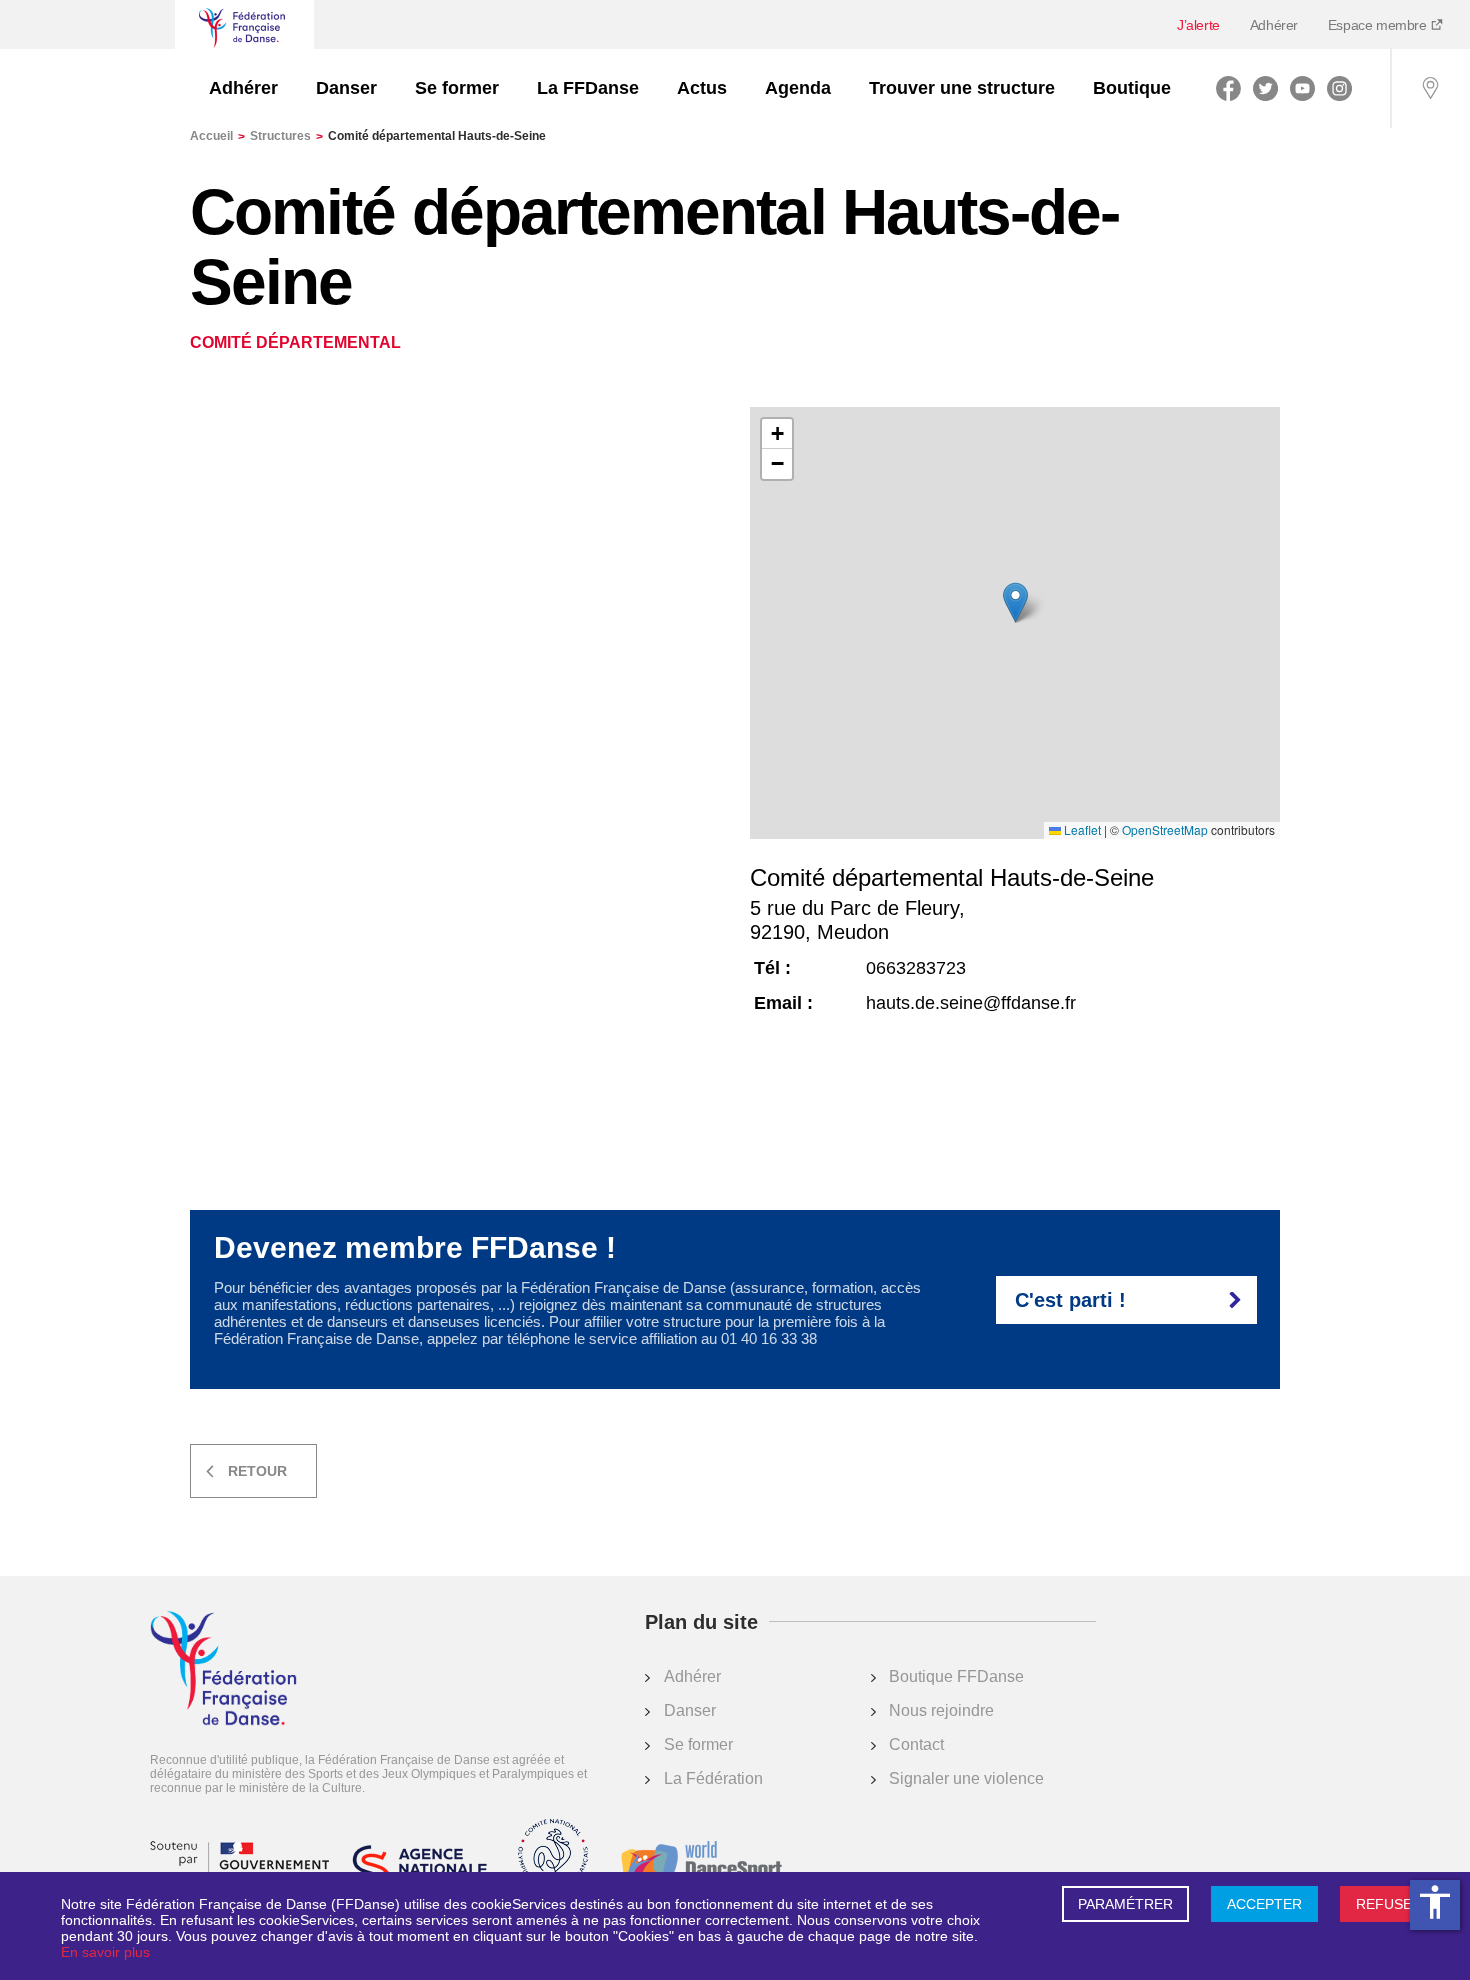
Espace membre (1379, 25)
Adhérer (1274, 25)
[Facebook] (1228, 88)
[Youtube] (1302, 88)
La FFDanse (588, 88)
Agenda (798, 88)
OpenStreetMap (1165, 830)
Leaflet (1081, 830)
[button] (1015, 602)
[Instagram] (1339, 88)
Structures (286, 136)
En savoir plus (105, 1952)
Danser (346, 88)
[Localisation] (1430, 88)
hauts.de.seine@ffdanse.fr (971, 1003)
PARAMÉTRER (1125, 1904)
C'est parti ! (1070, 1300)
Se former (457, 88)
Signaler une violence (966, 1778)
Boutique (1132, 88)
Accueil (217, 136)
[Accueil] (223, 1670)
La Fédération (713, 1778)
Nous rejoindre (941, 1710)
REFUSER (1389, 1904)
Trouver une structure (962, 88)
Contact (916, 1744)
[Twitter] (1265, 88)
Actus (702, 88)
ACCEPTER (1264, 1904)
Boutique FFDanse (956, 1676)
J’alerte (1198, 25)
